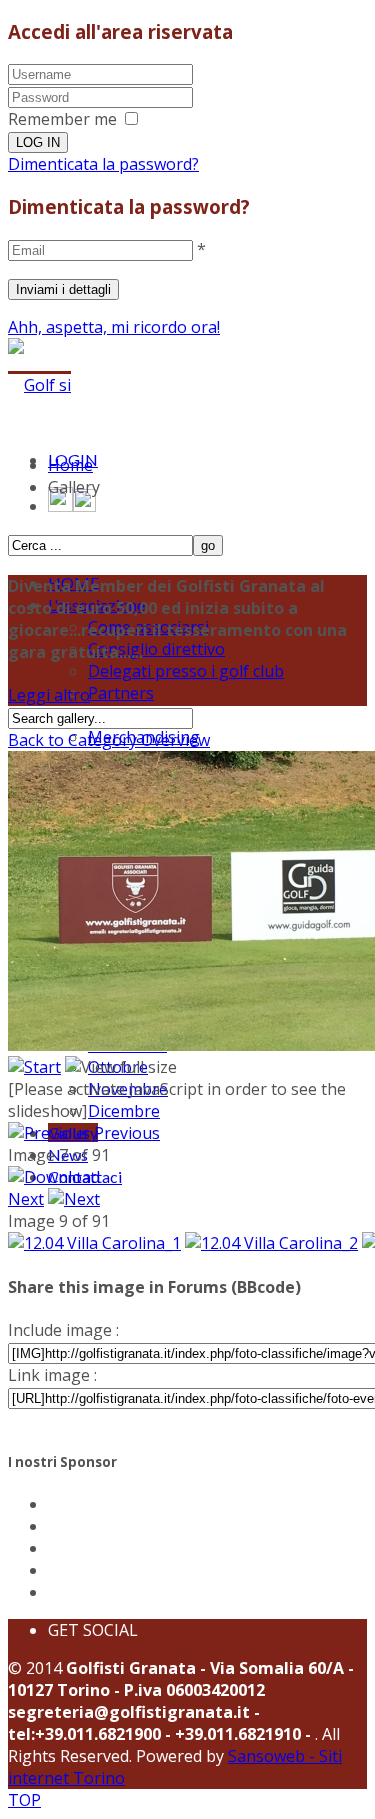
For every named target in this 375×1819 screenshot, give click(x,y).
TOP (24, 1800)
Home (70, 465)
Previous (127, 1133)
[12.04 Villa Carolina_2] (271, 1243)
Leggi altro (49, 695)
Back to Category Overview (109, 740)
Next (26, 1199)
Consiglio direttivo (156, 649)
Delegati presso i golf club (186, 671)
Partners (121, 693)
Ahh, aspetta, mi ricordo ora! (114, 327)
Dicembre (124, 1111)
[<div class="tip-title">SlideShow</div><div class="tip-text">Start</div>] (34, 1067)
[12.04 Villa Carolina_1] (94, 1243)
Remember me (62, 119)
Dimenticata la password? (103, 164)
